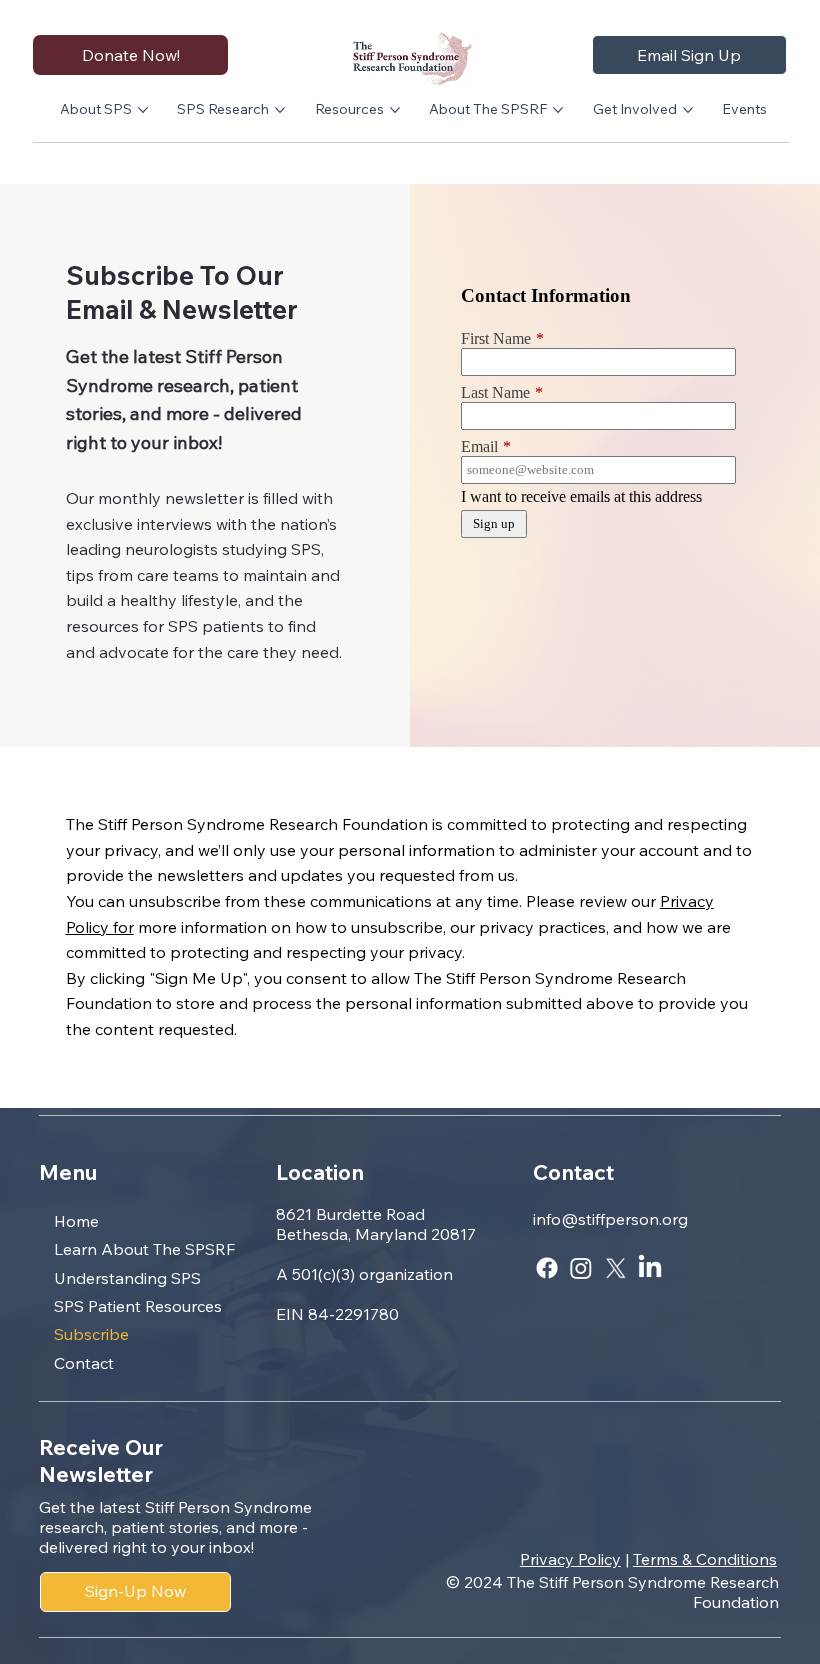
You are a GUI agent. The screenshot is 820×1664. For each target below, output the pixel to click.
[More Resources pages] (395, 110)
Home (76, 1221)
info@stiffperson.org (610, 1219)
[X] (616, 1268)
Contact (84, 1363)
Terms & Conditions (705, 1559)
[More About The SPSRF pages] (558, 110)
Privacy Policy (570, 1559)
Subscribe (91, 1334)
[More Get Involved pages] (688, 110)
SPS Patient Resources (138, 1306)
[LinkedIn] (650, 1268)
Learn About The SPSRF (144, 1249)
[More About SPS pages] (143, 110)
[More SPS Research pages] (280, 110)
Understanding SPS (127, 1278)
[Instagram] (581, 1268)
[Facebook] (547, 1268)
